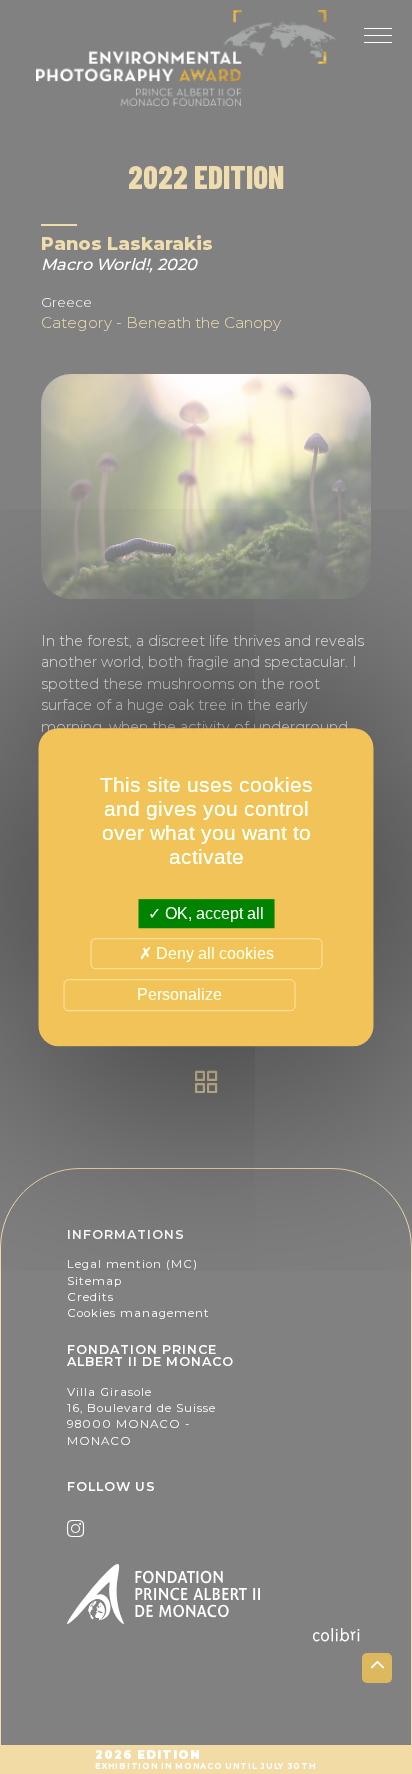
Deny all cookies (213, 953)
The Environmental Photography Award (206, 58)
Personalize (179, 995)
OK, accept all (212, 913)
